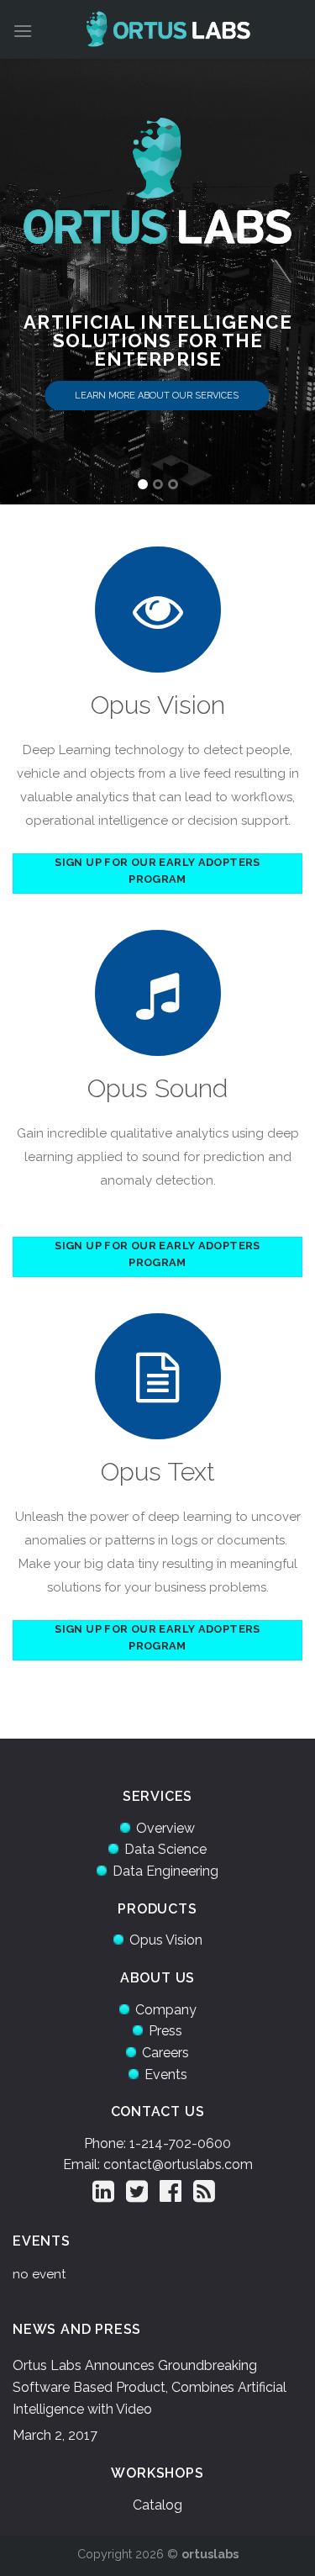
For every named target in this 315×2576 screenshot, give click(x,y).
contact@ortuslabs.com (178, 2164)
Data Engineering (165, 1871)
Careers (165, 2053)
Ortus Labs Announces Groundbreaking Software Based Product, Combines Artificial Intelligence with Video (150, 2387)
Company (166, 2010)
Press (165, 2031)
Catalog (157, 2505)
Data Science (165, 1849)
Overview (165, 1828)
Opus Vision (166, 1940)
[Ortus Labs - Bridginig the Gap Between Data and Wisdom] (168, 29)
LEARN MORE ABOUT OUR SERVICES (157, 396)
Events (166, 2075)
